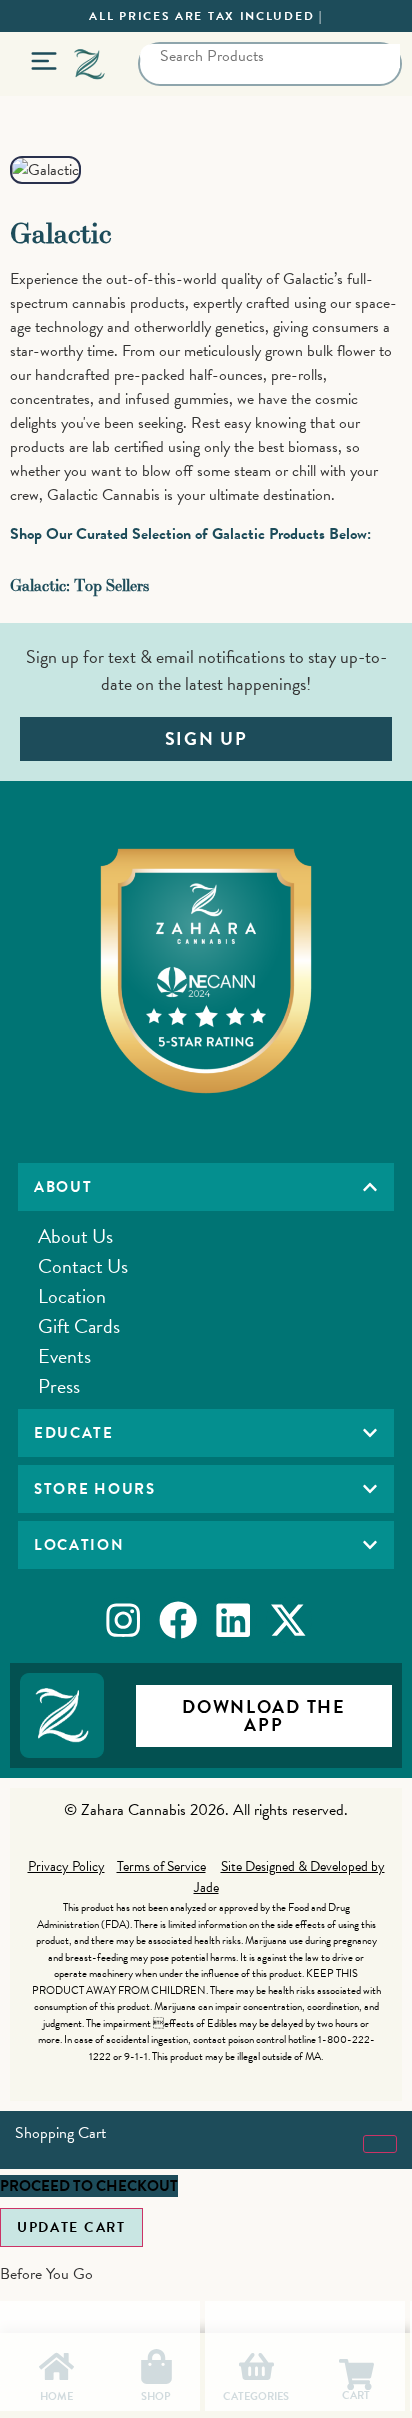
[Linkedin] (234, 1620)
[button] (206, 1187)
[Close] (380, 2144)
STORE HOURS (95, 1489)
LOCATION (79, 1545)
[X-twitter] (289, 1620)
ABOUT (63, 1187)
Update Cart (71, 2227)
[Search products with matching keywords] (160, 85)
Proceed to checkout (89, 2186)
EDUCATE (74, 1433)
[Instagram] (123, 1620)
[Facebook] (178, 1620)
